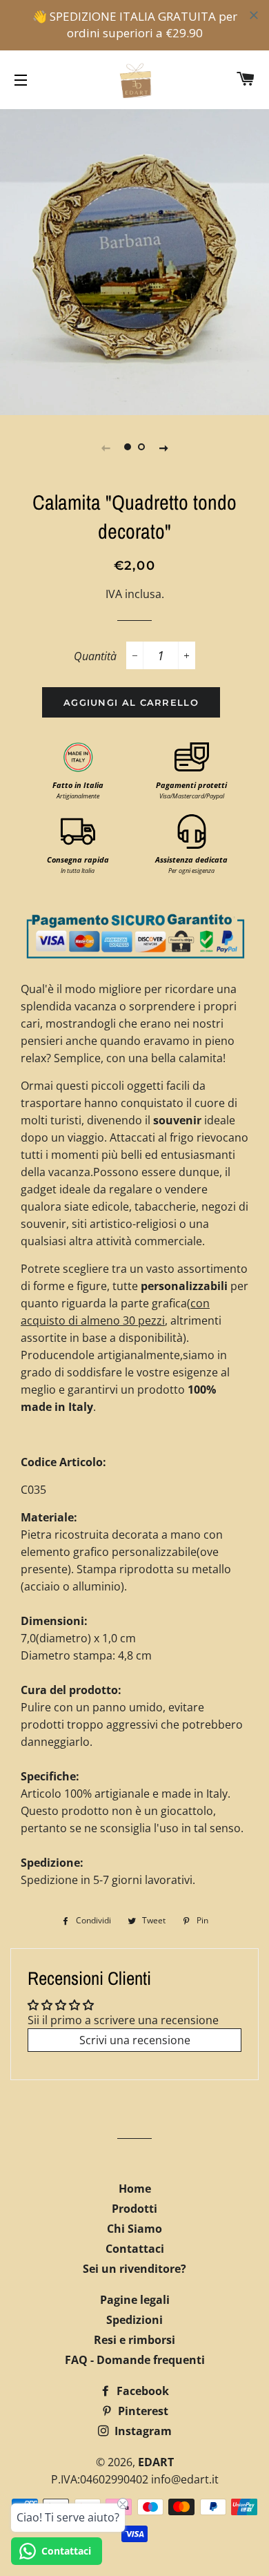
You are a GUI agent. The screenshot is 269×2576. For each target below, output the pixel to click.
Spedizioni (134, 2320)
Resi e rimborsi (134, 2340)
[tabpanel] (134, 260)
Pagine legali (135, 2300)
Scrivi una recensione (135, 2040)
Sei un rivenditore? (134, 2269)
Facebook (141, 2391)
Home (135, 2189)
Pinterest (142, 2411)
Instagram (142, 2431)
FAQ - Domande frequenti (135, 2360)
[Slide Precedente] (106, 448)
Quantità (95, 656)
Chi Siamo (134, 2229)
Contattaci (135, 2249)
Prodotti (134, 2209)
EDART (156, 2462)
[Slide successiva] (163, 448)
